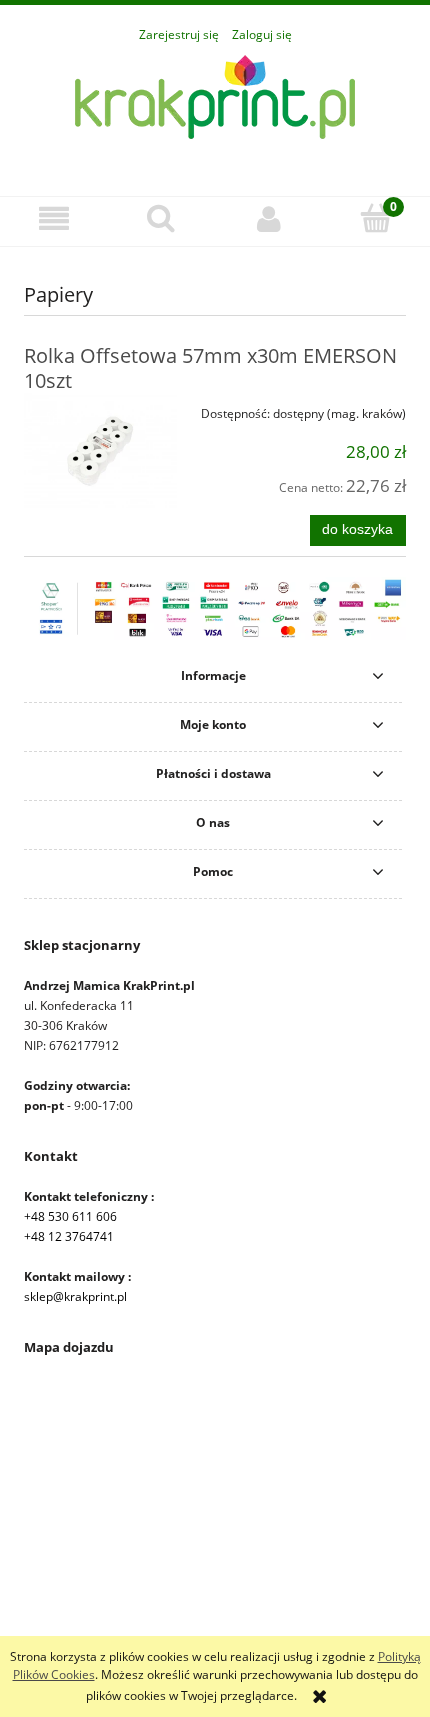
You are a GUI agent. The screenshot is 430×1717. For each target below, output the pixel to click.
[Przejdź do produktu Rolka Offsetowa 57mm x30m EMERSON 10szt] (100, 450)
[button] (54, 218)
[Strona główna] (215, 109)
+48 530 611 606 (70, 1216)
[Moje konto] (269, 218)
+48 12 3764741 (69, 1236)
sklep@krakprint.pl (75, 1296)
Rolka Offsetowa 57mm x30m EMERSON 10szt (210, 367)
